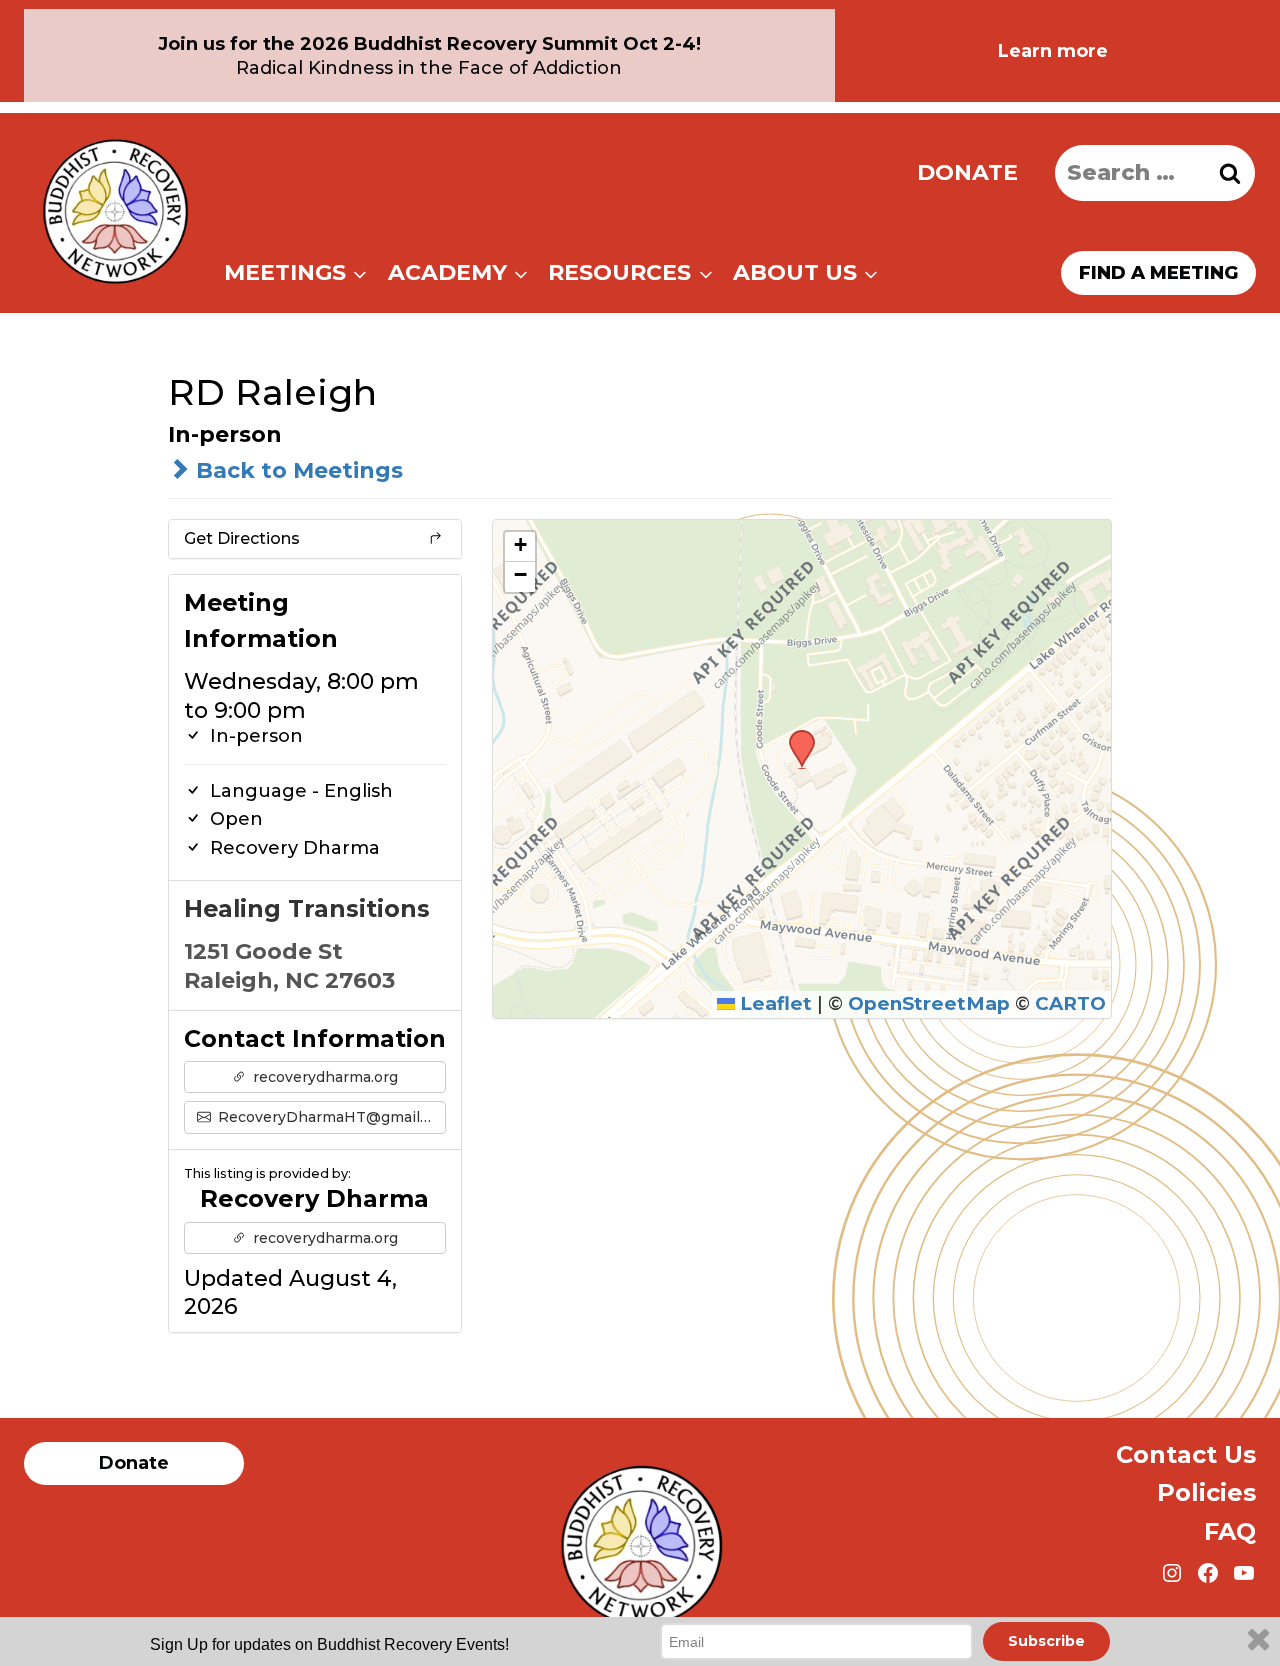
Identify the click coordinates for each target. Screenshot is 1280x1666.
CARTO (1070, 1003)
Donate (967, 172)
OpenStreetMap (929, 1003)
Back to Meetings (296, 470)
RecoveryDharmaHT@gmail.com (330, 1117)
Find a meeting (1158, 273)
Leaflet (773, 1003)
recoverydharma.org (323, 1077)
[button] (795, 736)
